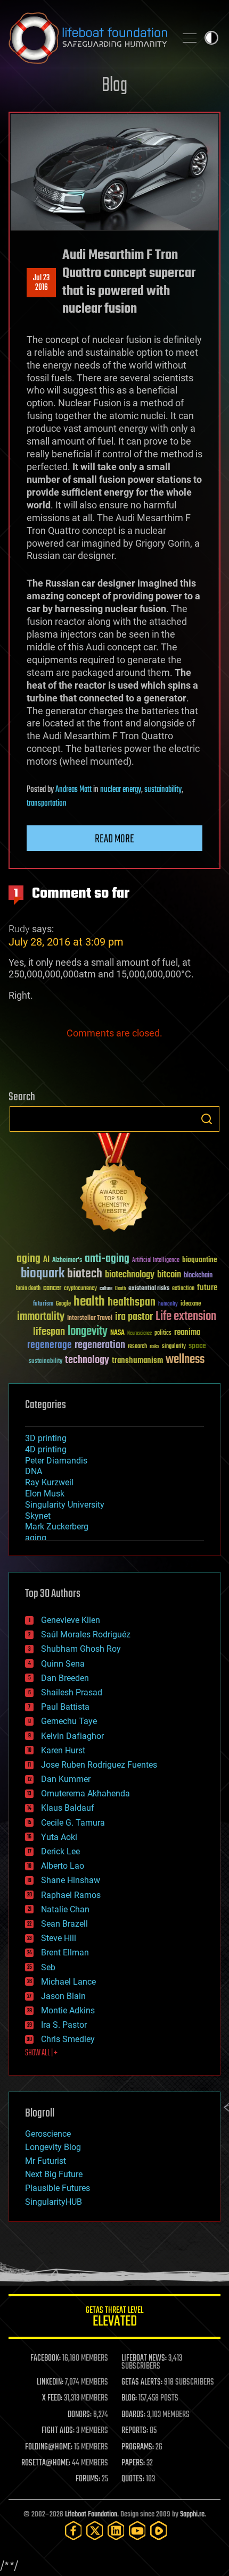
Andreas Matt (73, 790)
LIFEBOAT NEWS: (144, 2358)
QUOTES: (133, 2479)
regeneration (100, 1345)
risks (154, 1346)
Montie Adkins (68, 2010)
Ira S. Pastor (64, 2025)
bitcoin (169, 1275)
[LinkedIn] (116, 2531)
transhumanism (137, 1361)
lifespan (49, 1332)
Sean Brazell (64, 1924)
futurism (43, 1304)
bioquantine (200, 1260)
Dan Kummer (66, 1779)
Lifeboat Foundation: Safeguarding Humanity (88, 38)
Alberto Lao (63, 1866)
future (207, 1288)
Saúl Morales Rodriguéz (86, 1634)
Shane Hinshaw (71, 1880)
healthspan (132, 1303)
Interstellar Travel (90, 1319)
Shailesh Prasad (72, 1692)
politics (163, 1333)
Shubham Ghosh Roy (81, 1649)
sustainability (163, 790)
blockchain (198, 1276)
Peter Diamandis (56, 1461)
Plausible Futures (58, 2188)
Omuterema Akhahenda (85, 1793)
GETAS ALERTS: (142, 2382)
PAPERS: (133, 2463)
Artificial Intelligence (156, 1261)
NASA (117, 1333)
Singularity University (65, 1505)
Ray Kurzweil (49, 1482)
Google (63, 1304)
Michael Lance (68, 1982)
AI (46, 1260)
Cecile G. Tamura (73, 1823)
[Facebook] (73, 2531)
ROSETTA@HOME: (46, 2463)
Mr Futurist (46, 2161)
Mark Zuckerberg (57, 1527)
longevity (88, 1332)
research (137, 1347)
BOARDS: (133, 2415)
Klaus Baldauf (68, 1808)
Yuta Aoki (59, 1837)
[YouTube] (137, 2531)
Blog (114, 86)
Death (120, 1289)
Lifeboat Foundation (91, 2515)
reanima (187, 1332)
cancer (52, 1289)
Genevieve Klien (71, 1620)
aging (28, 1259)
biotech (85, 1274)
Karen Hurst (63, 1750)
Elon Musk (45, 1494)
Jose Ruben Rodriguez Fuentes (99, 1765)
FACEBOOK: (46, 2358)
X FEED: (52, 2398)
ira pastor (134, 1317)
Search (207, 1119)
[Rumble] (159, 2531)
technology (87, 1361)
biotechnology (130, 1275)
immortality (41, 1317)
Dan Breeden (65, 1678)
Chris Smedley (68, 2039)
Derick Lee (60, 1851)
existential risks (149, 1289)
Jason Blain (63, 1996)
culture (106, 1289)
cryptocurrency (80, 1289)
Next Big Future (54, 2174)
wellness (185, 1360)
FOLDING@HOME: (49, 2447)
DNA (34, 1471)
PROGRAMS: (138, 2447)
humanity (168, 1304)
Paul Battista (65, 1707)
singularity (174, 1347)
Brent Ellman (65, 1952)
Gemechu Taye (69, 1721)
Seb (48, 1967)
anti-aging (107, 1259)
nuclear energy (121, 790)
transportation (47, 804)
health (89, 1302)
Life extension (186, 1317)
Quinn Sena (63, 1664)
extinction (183, 1289)
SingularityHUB (54, 2202)
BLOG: (129, 2398)
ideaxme (191, 1304)
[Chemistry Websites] (114, 1185)
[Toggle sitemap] (190, 38)
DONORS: (80, 2415)
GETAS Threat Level (114, 2318)
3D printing (46, 1438)
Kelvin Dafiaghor (72, 1736)
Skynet (38, 1516)
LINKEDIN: (50, 2382)
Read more (114, 839)
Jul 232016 (41, 283)
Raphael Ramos (71, 1895)
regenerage (50, 1345)
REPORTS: (135, 2431)
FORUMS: (88, 2479)
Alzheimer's (67, 1261)
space (197, 1346)
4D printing (46, 1449)
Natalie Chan (65, 1909)
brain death (28, 1289)
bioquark (43, 1274)
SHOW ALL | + (41, 2053)
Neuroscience (140, 1334)
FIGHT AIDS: (58, 2431)
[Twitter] (95, 2531)
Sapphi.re (192, 2515)
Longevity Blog (53, 2147)
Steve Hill (59, 1938)
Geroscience (48, 2134)
